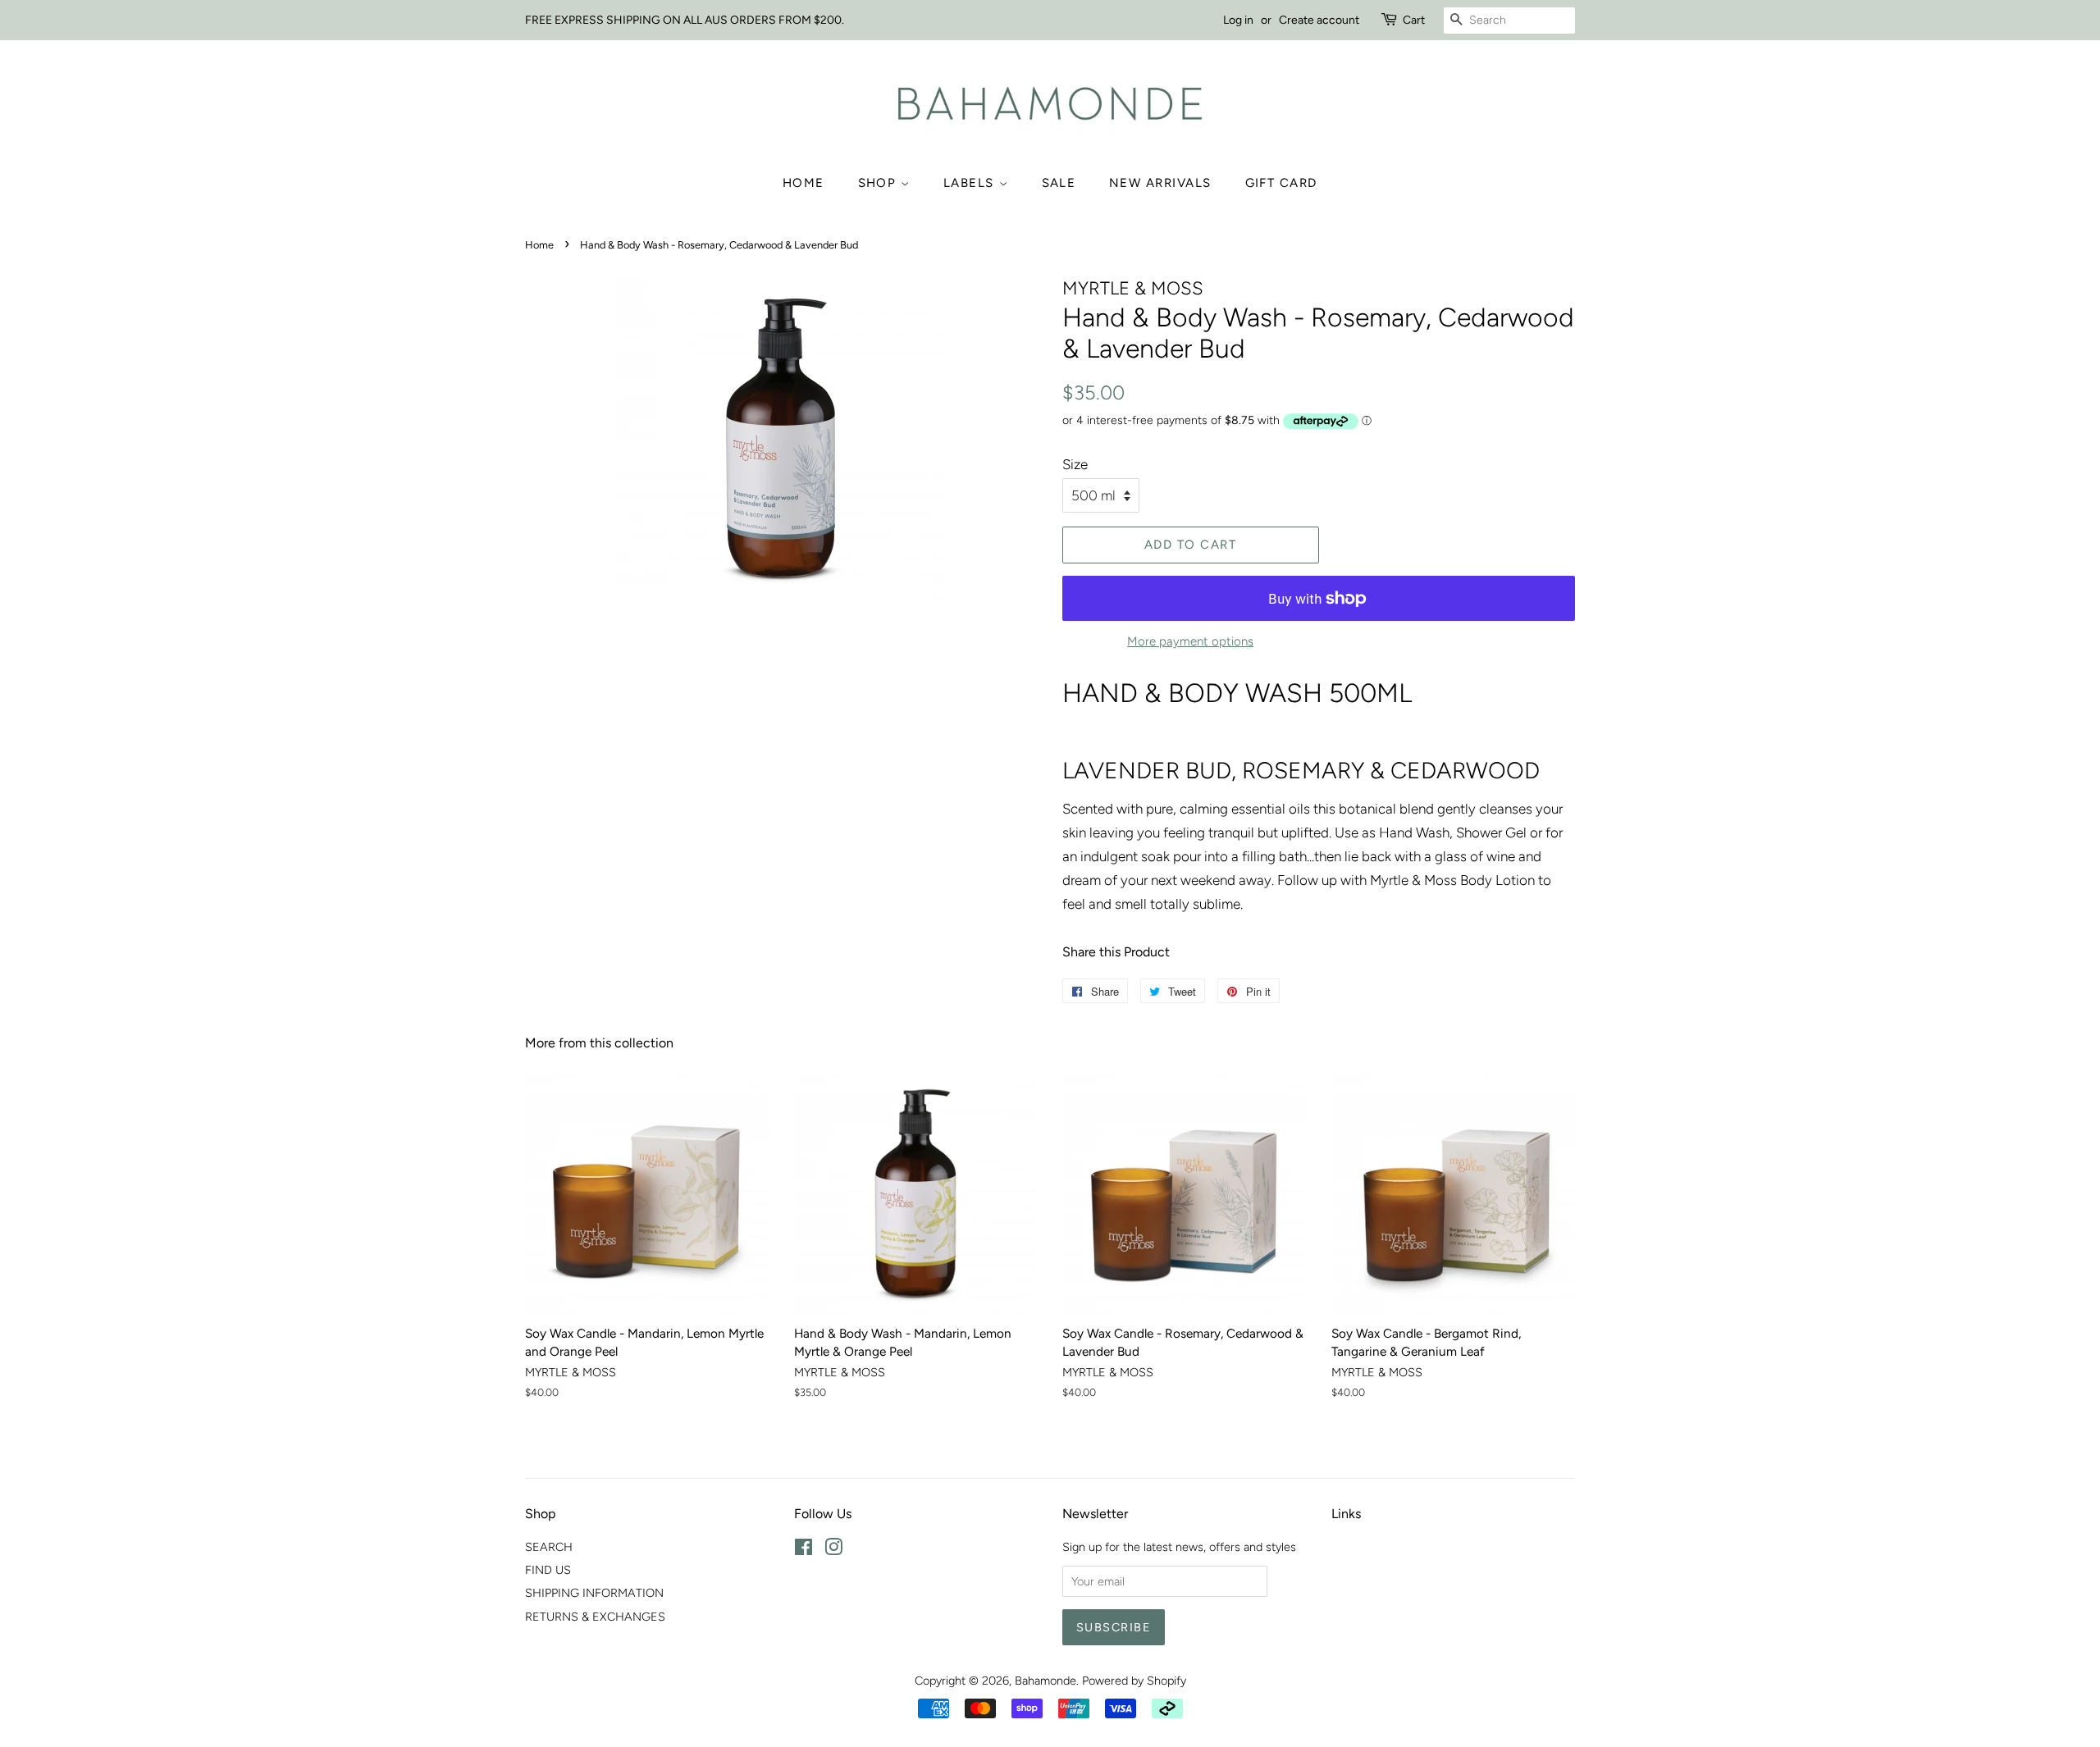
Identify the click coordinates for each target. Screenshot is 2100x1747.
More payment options (1190, 641)
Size (1075, 464)
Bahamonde (1045, 1681)
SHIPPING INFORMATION (594, 1593)
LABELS (971, 183)
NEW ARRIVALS (1160, 183)
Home (803, 183)
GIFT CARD (1282, 183)
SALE (1059, 183)
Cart (1414, 20)
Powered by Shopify (1134, 1681)
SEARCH (549, 1547)
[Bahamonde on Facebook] (803, 1550)
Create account (1319, 20)
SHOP (880, 183)
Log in (1238, 20)
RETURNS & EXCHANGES (595, 1617)
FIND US (548, 1570)
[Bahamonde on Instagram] (833, 1550)
